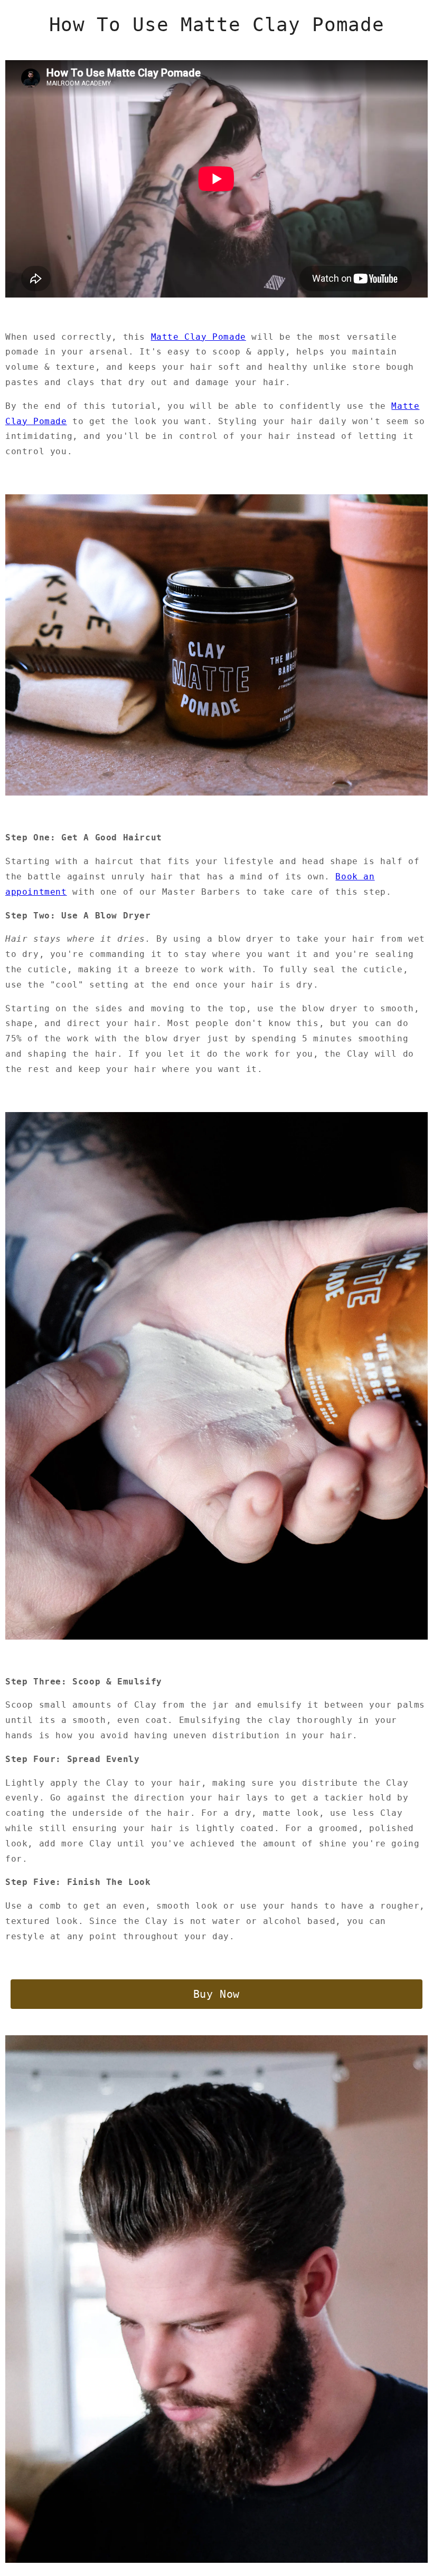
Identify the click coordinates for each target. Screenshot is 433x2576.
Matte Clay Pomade (199, 337)
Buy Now (216, 1994)
